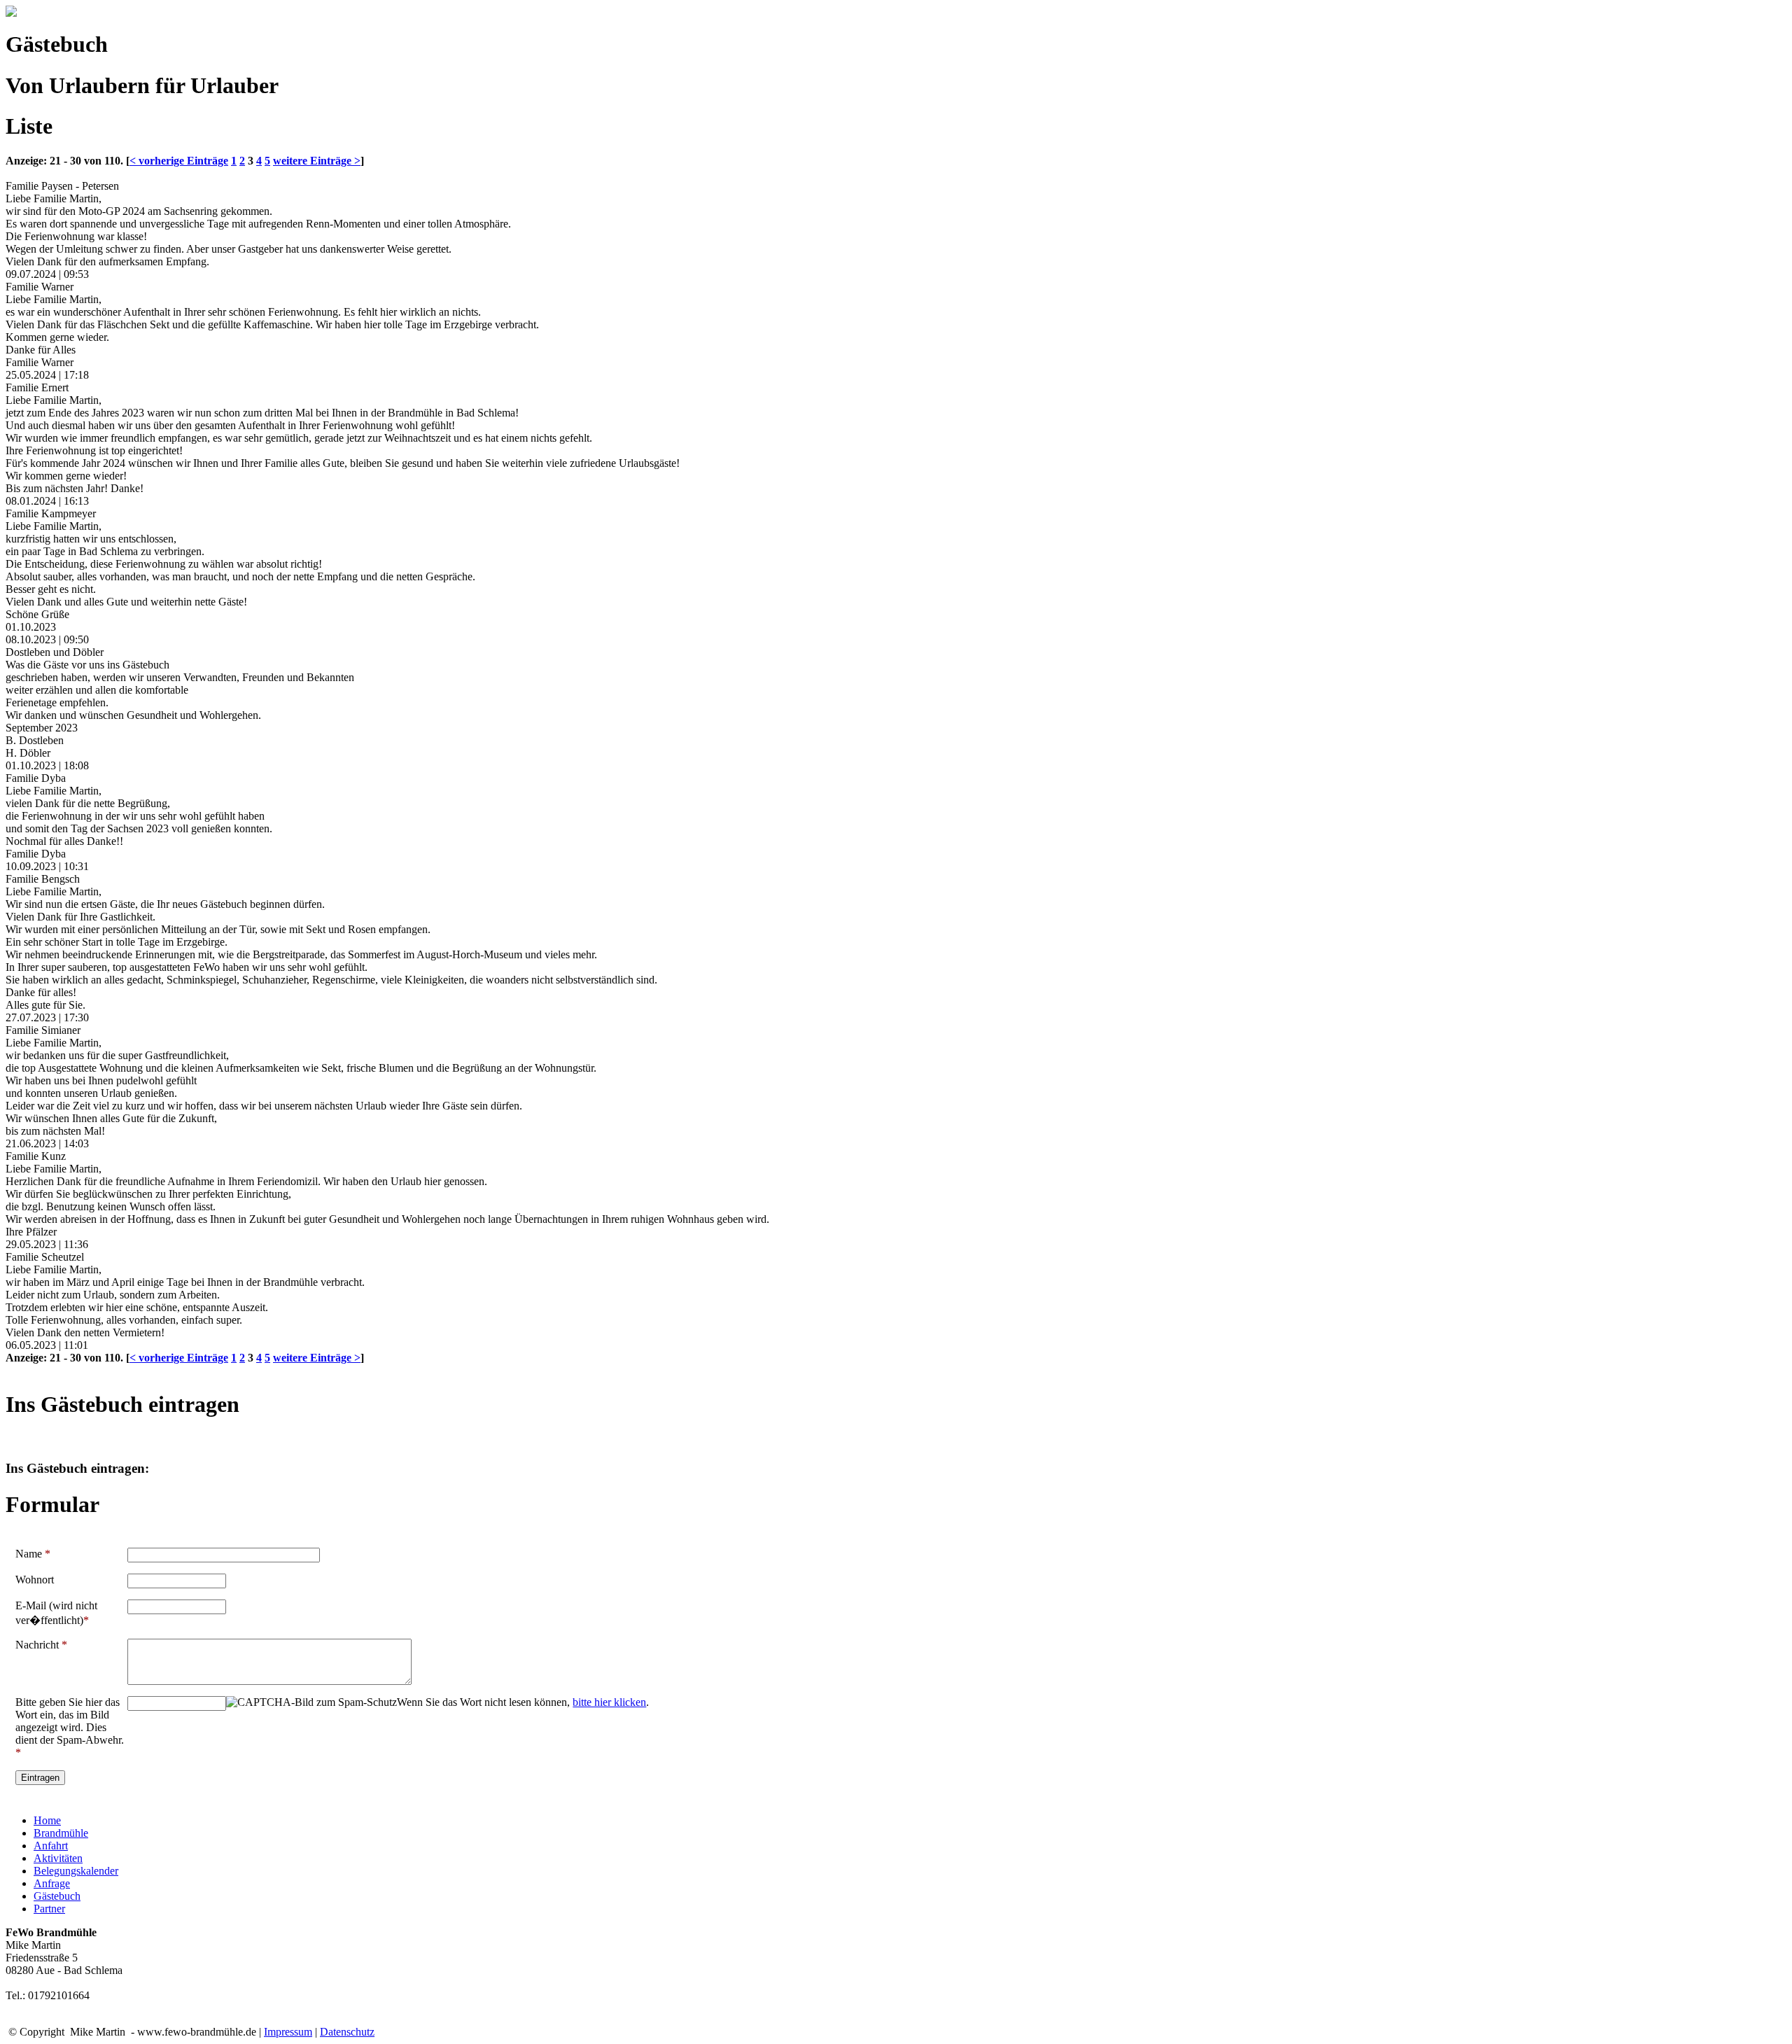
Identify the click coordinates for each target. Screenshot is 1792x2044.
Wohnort (35, 1580)
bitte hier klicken (609, 1702)
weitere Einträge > (317, 161)
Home (47, 1820)
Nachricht (41, 1645)
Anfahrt (51, 1846)
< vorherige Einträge (179, 161)
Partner (49, 1909)
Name (33, 1554)
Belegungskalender (76, 1871)
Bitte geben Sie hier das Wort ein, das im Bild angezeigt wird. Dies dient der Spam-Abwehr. (70, 1727)
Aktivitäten (58, 1858)
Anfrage (52, 1883)
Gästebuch (57, 1896)
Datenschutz (347, 2032)
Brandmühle (61, 1833)
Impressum (288, 2032)
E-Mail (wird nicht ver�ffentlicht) (56, 1613)
